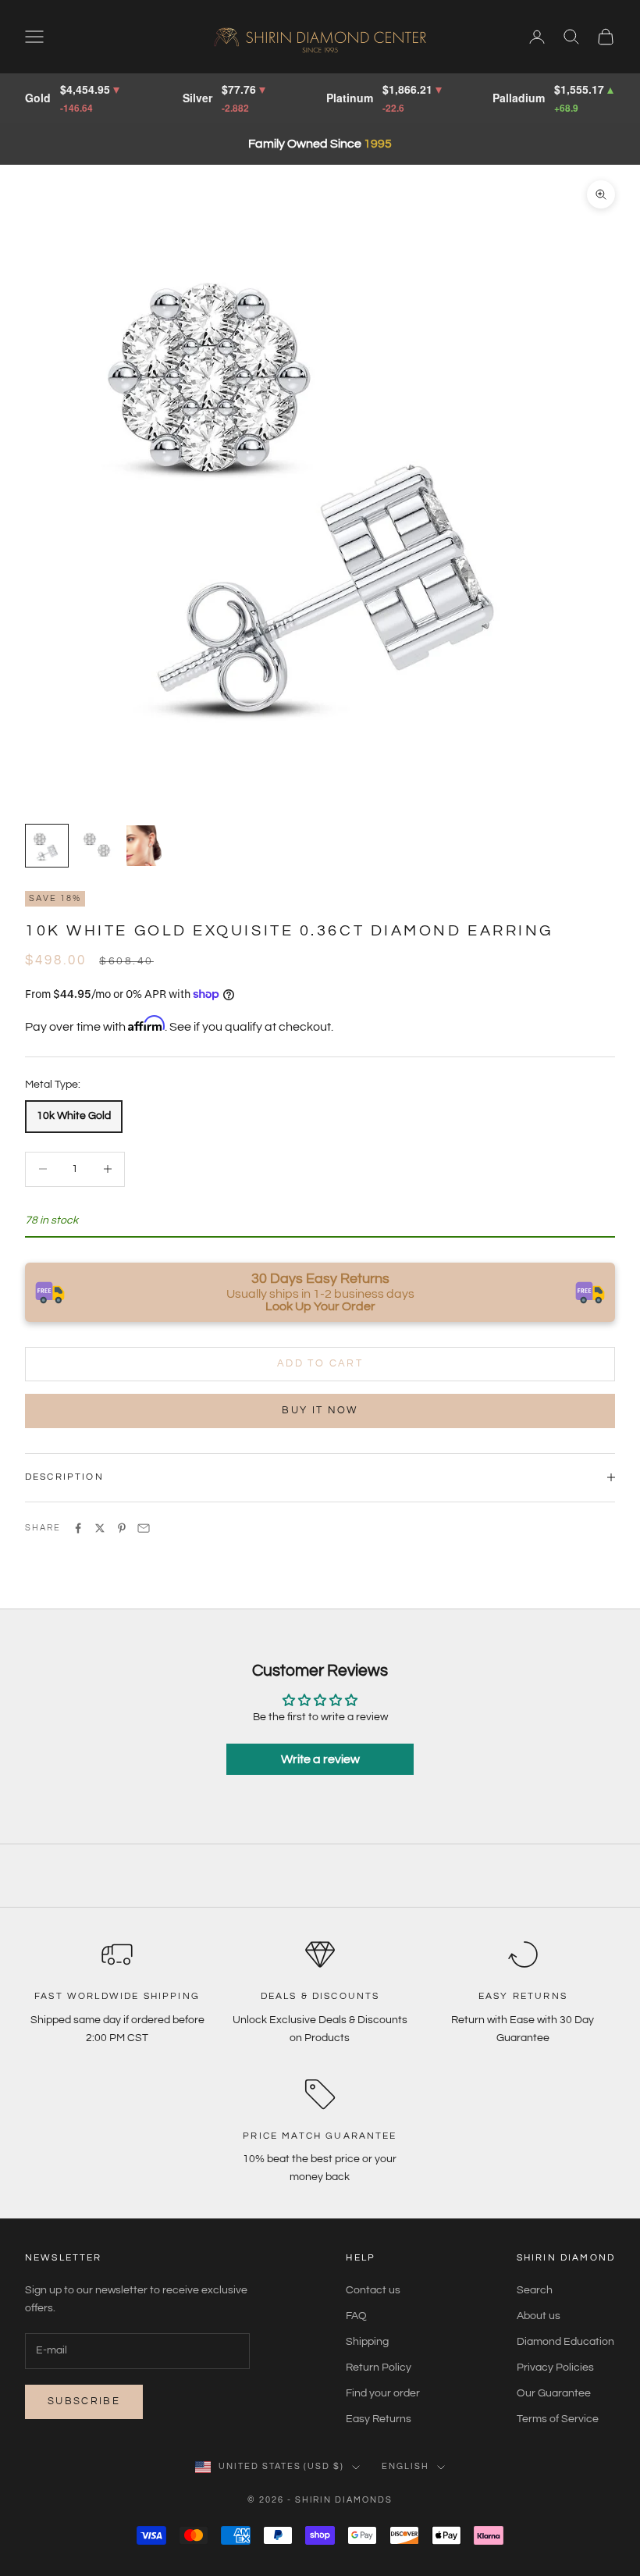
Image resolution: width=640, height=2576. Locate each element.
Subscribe (84, 2401)
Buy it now (320, 1410)
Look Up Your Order (320, 1306)
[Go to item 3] (147, 846)
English (405, 2466)
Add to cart (320, 1363)
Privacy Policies (555, 2368)
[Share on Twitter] (100, 1528)
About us (539, 2316)
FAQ (356, 2316)
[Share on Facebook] (78, 1528)
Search (535, 2290)
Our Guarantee (554, 2393)
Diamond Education (565, 2342)
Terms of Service (558, 2419)
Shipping (367, 2342)
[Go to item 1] (47, 846)
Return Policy (379, 2368)
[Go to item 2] (97, 846)
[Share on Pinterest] (122, 1528)
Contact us (373, 2290)
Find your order (383, 2393)
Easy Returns (379, 2419)
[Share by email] (144, 1528)
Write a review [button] (320, 1759)
